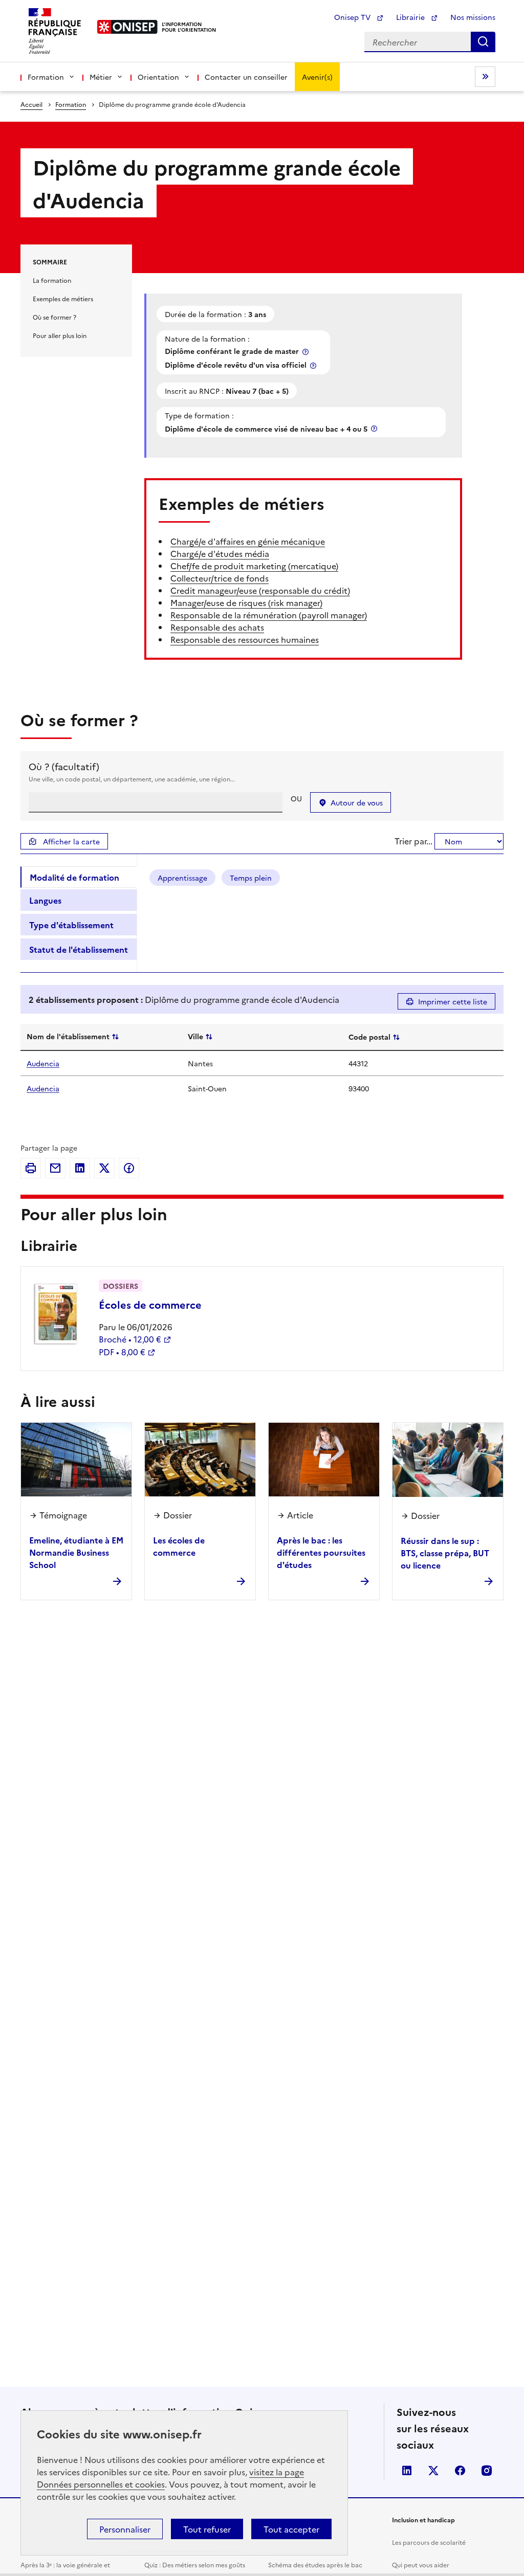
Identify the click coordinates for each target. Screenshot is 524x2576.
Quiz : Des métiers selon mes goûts (195, 2564)
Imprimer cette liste (453, 1001)
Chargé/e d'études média (220, 553)
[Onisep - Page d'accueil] (128, 27)
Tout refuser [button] (207, 2529)
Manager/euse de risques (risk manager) (246, 602)
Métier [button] (101, 77)
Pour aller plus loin (60, 335)
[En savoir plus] (307, 352)
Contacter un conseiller (246, 77)
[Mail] (55, 1168)
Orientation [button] (158, 77)
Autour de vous (357, 802)
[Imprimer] (31, 1168)
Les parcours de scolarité (429, 2542)
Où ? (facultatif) (64, 766)
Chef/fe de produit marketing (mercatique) (254, 566)
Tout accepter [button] (291, 2529)
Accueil (31, 104)
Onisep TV (353, 17)
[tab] (79, 877)
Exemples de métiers (63, 298)
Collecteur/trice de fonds (220, 578)
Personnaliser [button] (125, 2529)
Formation (71, 104)
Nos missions (473, 17)
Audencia (43, 1063)
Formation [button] (46, 77)
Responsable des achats (217, 627)
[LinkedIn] (80, 1168)
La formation (52, 280)
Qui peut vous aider (421, 2564)
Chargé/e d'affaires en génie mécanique (248, 541)
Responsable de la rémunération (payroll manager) (269, 615)
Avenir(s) (317, 77)
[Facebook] (129, 1168)
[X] (104, 1168)
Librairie (411, 17)
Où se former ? (54, 317)
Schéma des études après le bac (315, 2564)
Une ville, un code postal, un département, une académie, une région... (132, 779)
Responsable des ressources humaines (245, 639)
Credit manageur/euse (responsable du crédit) (260, 590)
